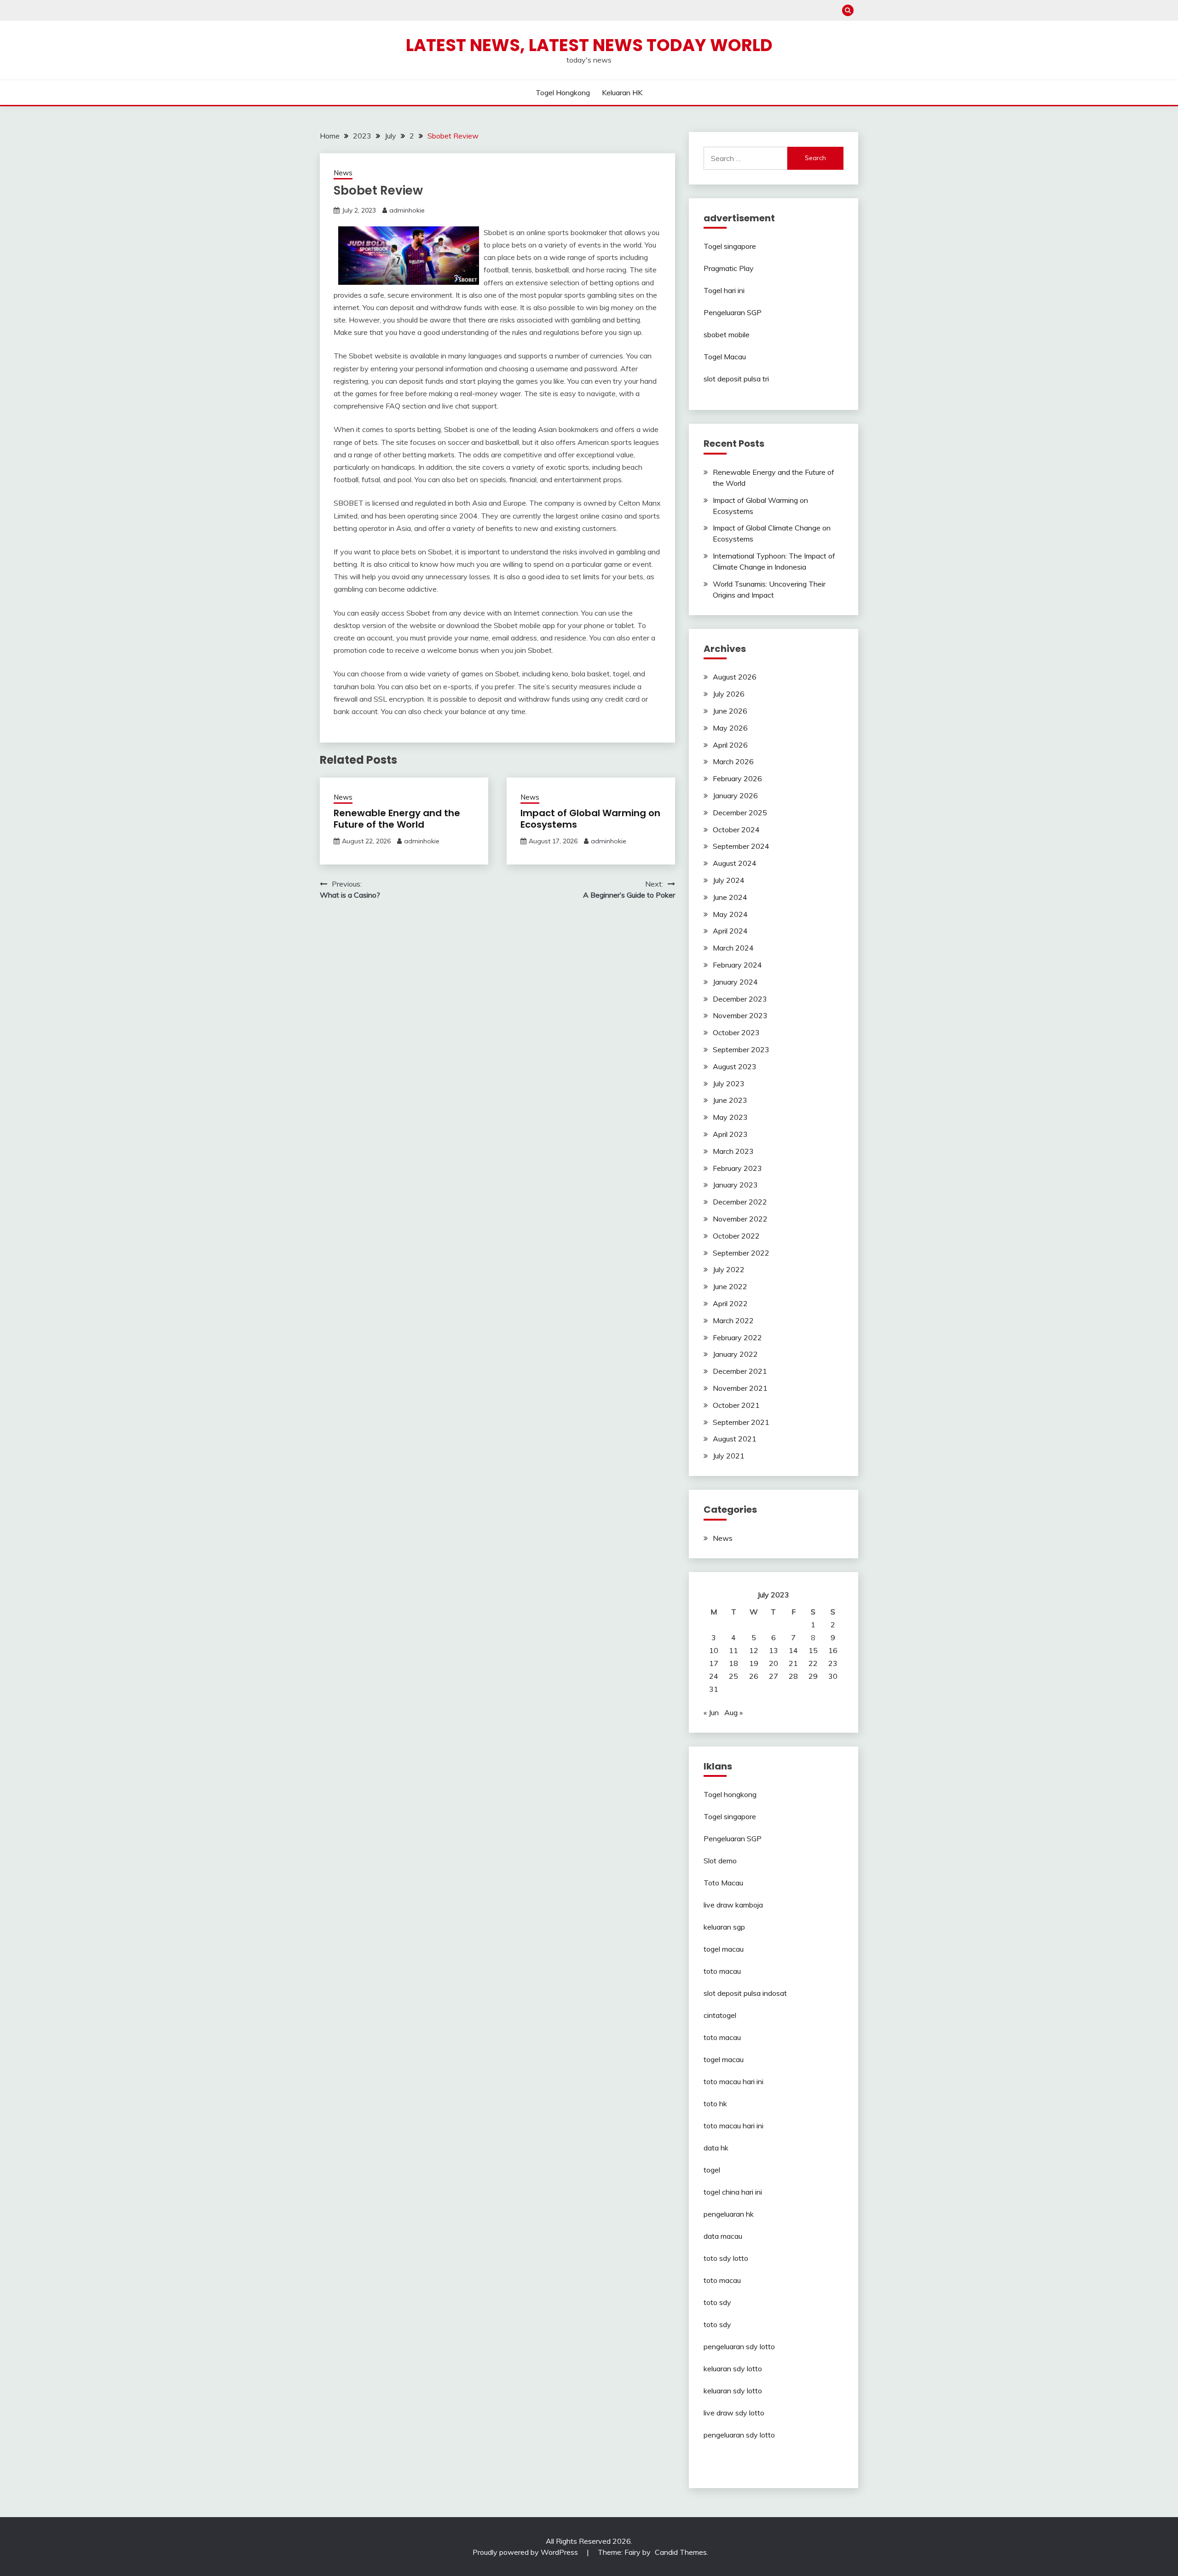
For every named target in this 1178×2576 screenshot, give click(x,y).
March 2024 (733, 948)
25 (733, 1676)
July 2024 (729, 880)
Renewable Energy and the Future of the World (397, 819)
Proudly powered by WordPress (526, 2552)
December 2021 (740, 1371)
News (343, 173)
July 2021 (729, 1456)
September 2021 (741, 1422)
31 (714, 1689)
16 (833, 1650)
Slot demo (720, 1861)
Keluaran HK (622, 92)
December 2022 (740, 1202)
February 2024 (737, 965)
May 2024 (730, 914)
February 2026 (737, 778)
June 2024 (730, 897)
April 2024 (730, 931)
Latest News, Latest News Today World (589, 45)
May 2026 (730, 728)
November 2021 (740, 1388)
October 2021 (736, 1405)
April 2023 (730, 1134)
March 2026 (733, 761)
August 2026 (735, 677)
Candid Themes (681, 2552)
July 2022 (729, 1269)
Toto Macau (723, 1883)
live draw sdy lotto (734, 2413)
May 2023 (730, 1117)
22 (813, 1663)
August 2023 (735, 1066)
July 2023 (729, 1083)
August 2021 (735, 1439)
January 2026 (735, 795)
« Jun (711, 1712)
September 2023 (741, 1049)
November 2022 (740, 1219)
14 (793, 1650)
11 (733, 1650)
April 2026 (730, 745)
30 (833, 1676)
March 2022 (733, 1320)
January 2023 (735, 1185)
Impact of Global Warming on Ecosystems (590, 819)
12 (754, 1650)
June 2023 (730, 1100)
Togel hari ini (724, 290)
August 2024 (735, 863)
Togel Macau (725, 357)
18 (733, 1663)
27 (774, 1676)
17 (714, 1663)
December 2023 (740, 999)
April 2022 (730, 1303)
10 (714, 1650)
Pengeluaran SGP (733, 312)
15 (813, 1650)
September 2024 (741, 846)
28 (793, 1676)
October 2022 (736, 1236)
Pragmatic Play (729, 268)
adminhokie (407, 210)
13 (774, 1650)
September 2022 (741, 1253)
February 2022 (737, 1337)
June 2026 (730, 711)
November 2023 (740, 1015)
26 (754, 1676)
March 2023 (733, 1151)
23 (833, 1663)
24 (714, 1676)
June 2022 (730, 1286)
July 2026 (729, 694)
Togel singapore (730, 246)
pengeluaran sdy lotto (739, 2435)
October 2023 (736, 1032)
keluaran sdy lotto (733, 2369)
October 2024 (736, 830)
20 (774, 1663)
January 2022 (735, 1354)
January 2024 (735, 982)
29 (813, 1676)
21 (793, 1663)
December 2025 (740, 813)
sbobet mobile (727, 334)
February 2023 (737, 1168)
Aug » (733, 1712)
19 (754, 1663)
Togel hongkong (563, 92)
